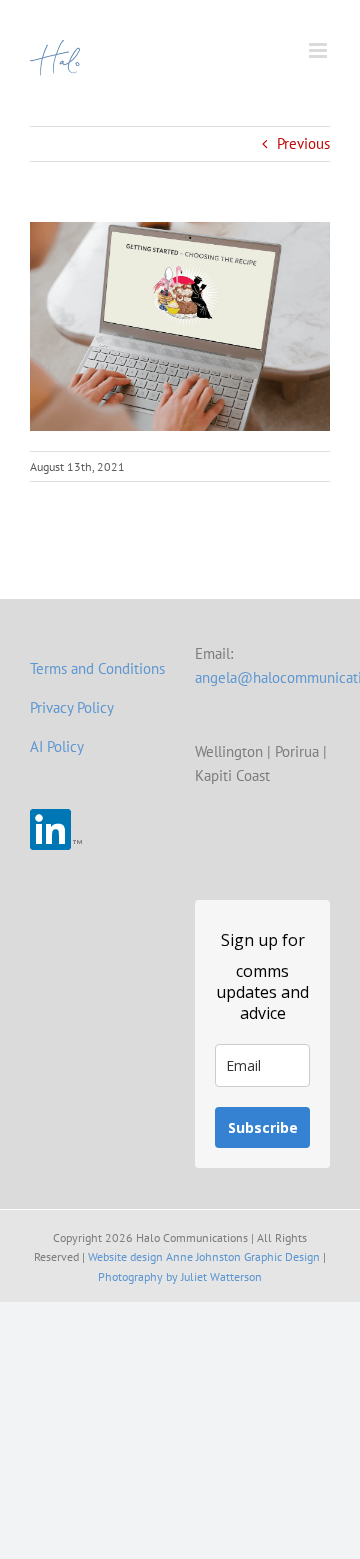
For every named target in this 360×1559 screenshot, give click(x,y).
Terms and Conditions (97, 668)
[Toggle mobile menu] (319, 50)
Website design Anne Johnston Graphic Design (204, 1256)
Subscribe (263, 1127)
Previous (303, 143)
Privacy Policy (72, 707)
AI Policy (57, 746)
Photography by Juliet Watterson (180, 1276)
